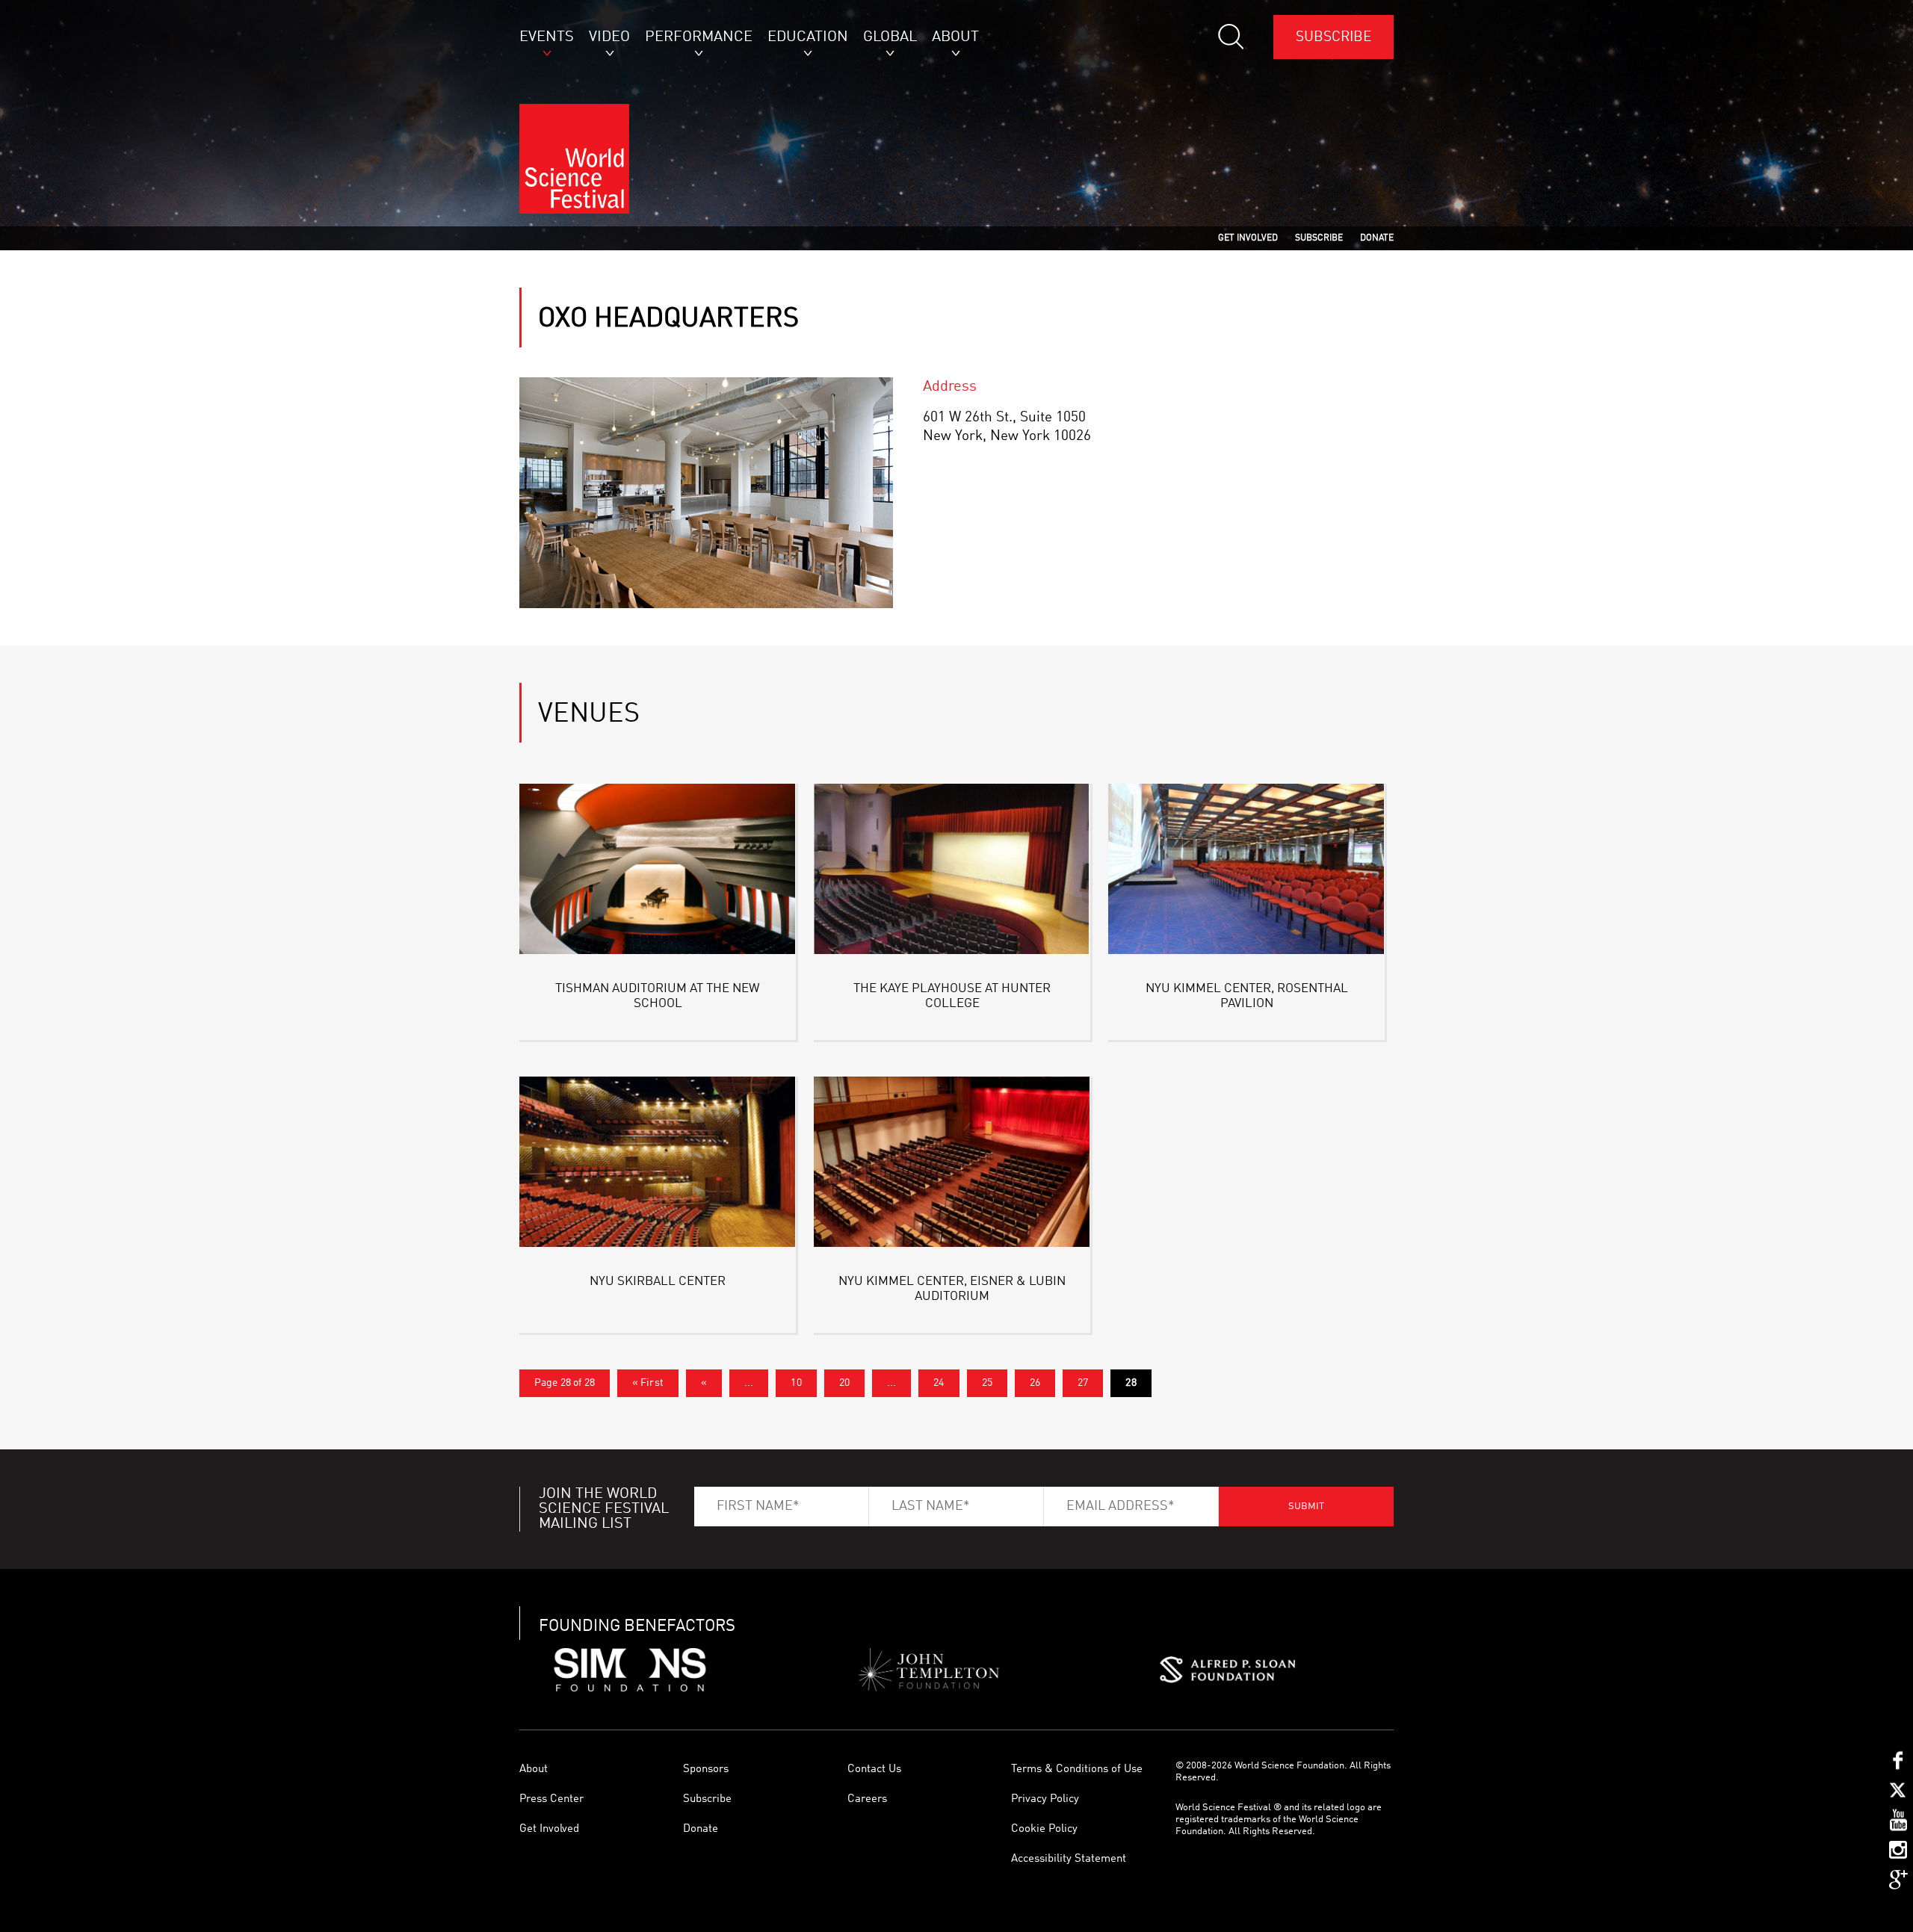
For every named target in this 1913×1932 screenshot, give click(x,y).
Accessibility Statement (1069, 1859)
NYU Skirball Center (658, 1282)
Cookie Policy (1044, 1829)
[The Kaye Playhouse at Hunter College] (952, 871)
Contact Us (874, 1770)
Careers (867, 1799)
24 (939, 1383)
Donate (701, 1829)
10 (796, 1383)
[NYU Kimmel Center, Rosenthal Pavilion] (1246, 871)
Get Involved (549, 1829)
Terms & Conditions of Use (1077, 1770)
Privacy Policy (1045, 1799)
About (534, 1770)
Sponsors (706, 1770)
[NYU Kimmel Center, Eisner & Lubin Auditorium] (952, 1164)
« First (648, 1383)
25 (987, 1383)
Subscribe (1333, 37)
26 (1035, 1383)
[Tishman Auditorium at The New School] (658, 871)
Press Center (551, 1799)
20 (844, 1383)
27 (1083, 1383)
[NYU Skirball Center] (658, 1164)
